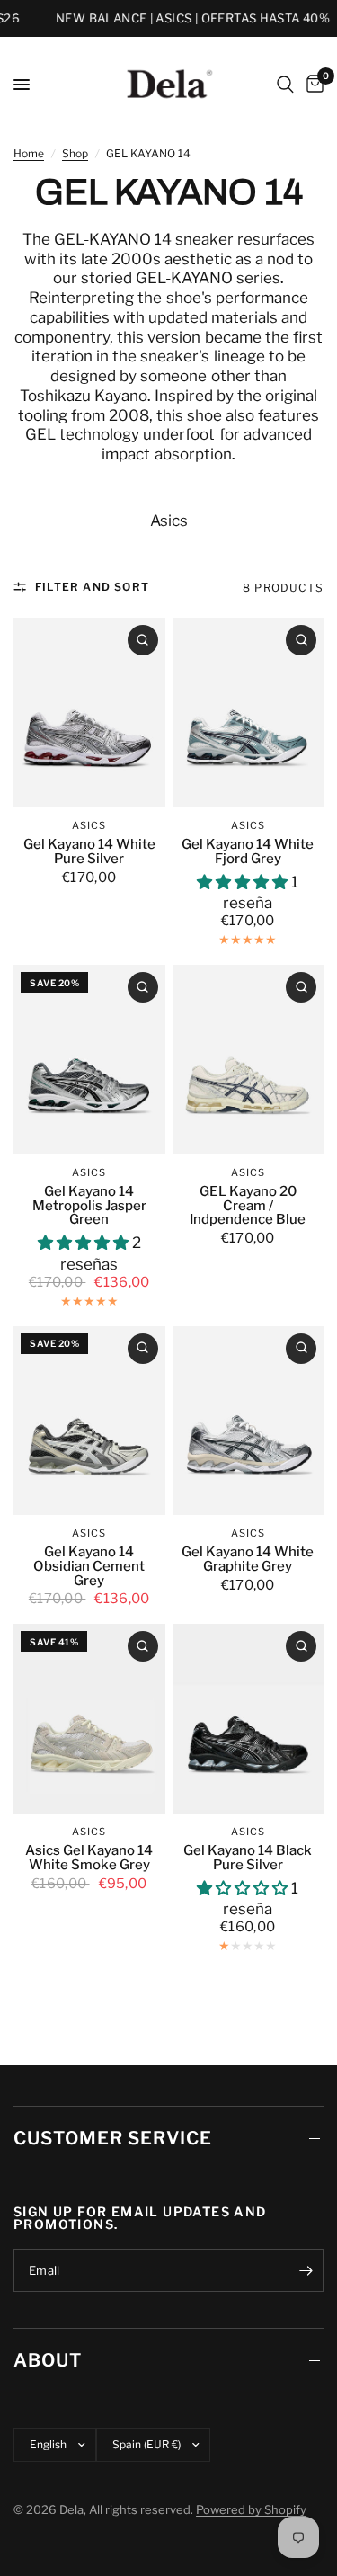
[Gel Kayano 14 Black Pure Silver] (248, 1719)
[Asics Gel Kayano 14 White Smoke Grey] (89, 1719)
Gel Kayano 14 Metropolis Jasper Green (89, 1206)
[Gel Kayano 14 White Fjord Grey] (248, 713)
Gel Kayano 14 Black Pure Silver (248, 1858)
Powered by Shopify (251, 2509)
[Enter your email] (306, 2270)
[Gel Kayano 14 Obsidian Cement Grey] (89, 1421)
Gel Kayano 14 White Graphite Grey (248, 1560)
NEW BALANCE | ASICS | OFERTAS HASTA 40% (182, 18)
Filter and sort (92, 587)
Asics (169, 521)
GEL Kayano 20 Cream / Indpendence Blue (248, 1206)
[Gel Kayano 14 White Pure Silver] (89, 713)
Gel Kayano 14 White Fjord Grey (248, 852)
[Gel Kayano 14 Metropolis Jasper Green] (89, 1060)
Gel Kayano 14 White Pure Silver (89, 852)
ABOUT (48, 2360)
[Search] (285, 85)
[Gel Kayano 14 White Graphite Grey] (248, 1421)
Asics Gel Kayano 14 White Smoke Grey (89, 1858)
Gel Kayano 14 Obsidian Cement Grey (89, 1567)
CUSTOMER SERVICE (113, 2138)
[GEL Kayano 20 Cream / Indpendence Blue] (248, 1060)
